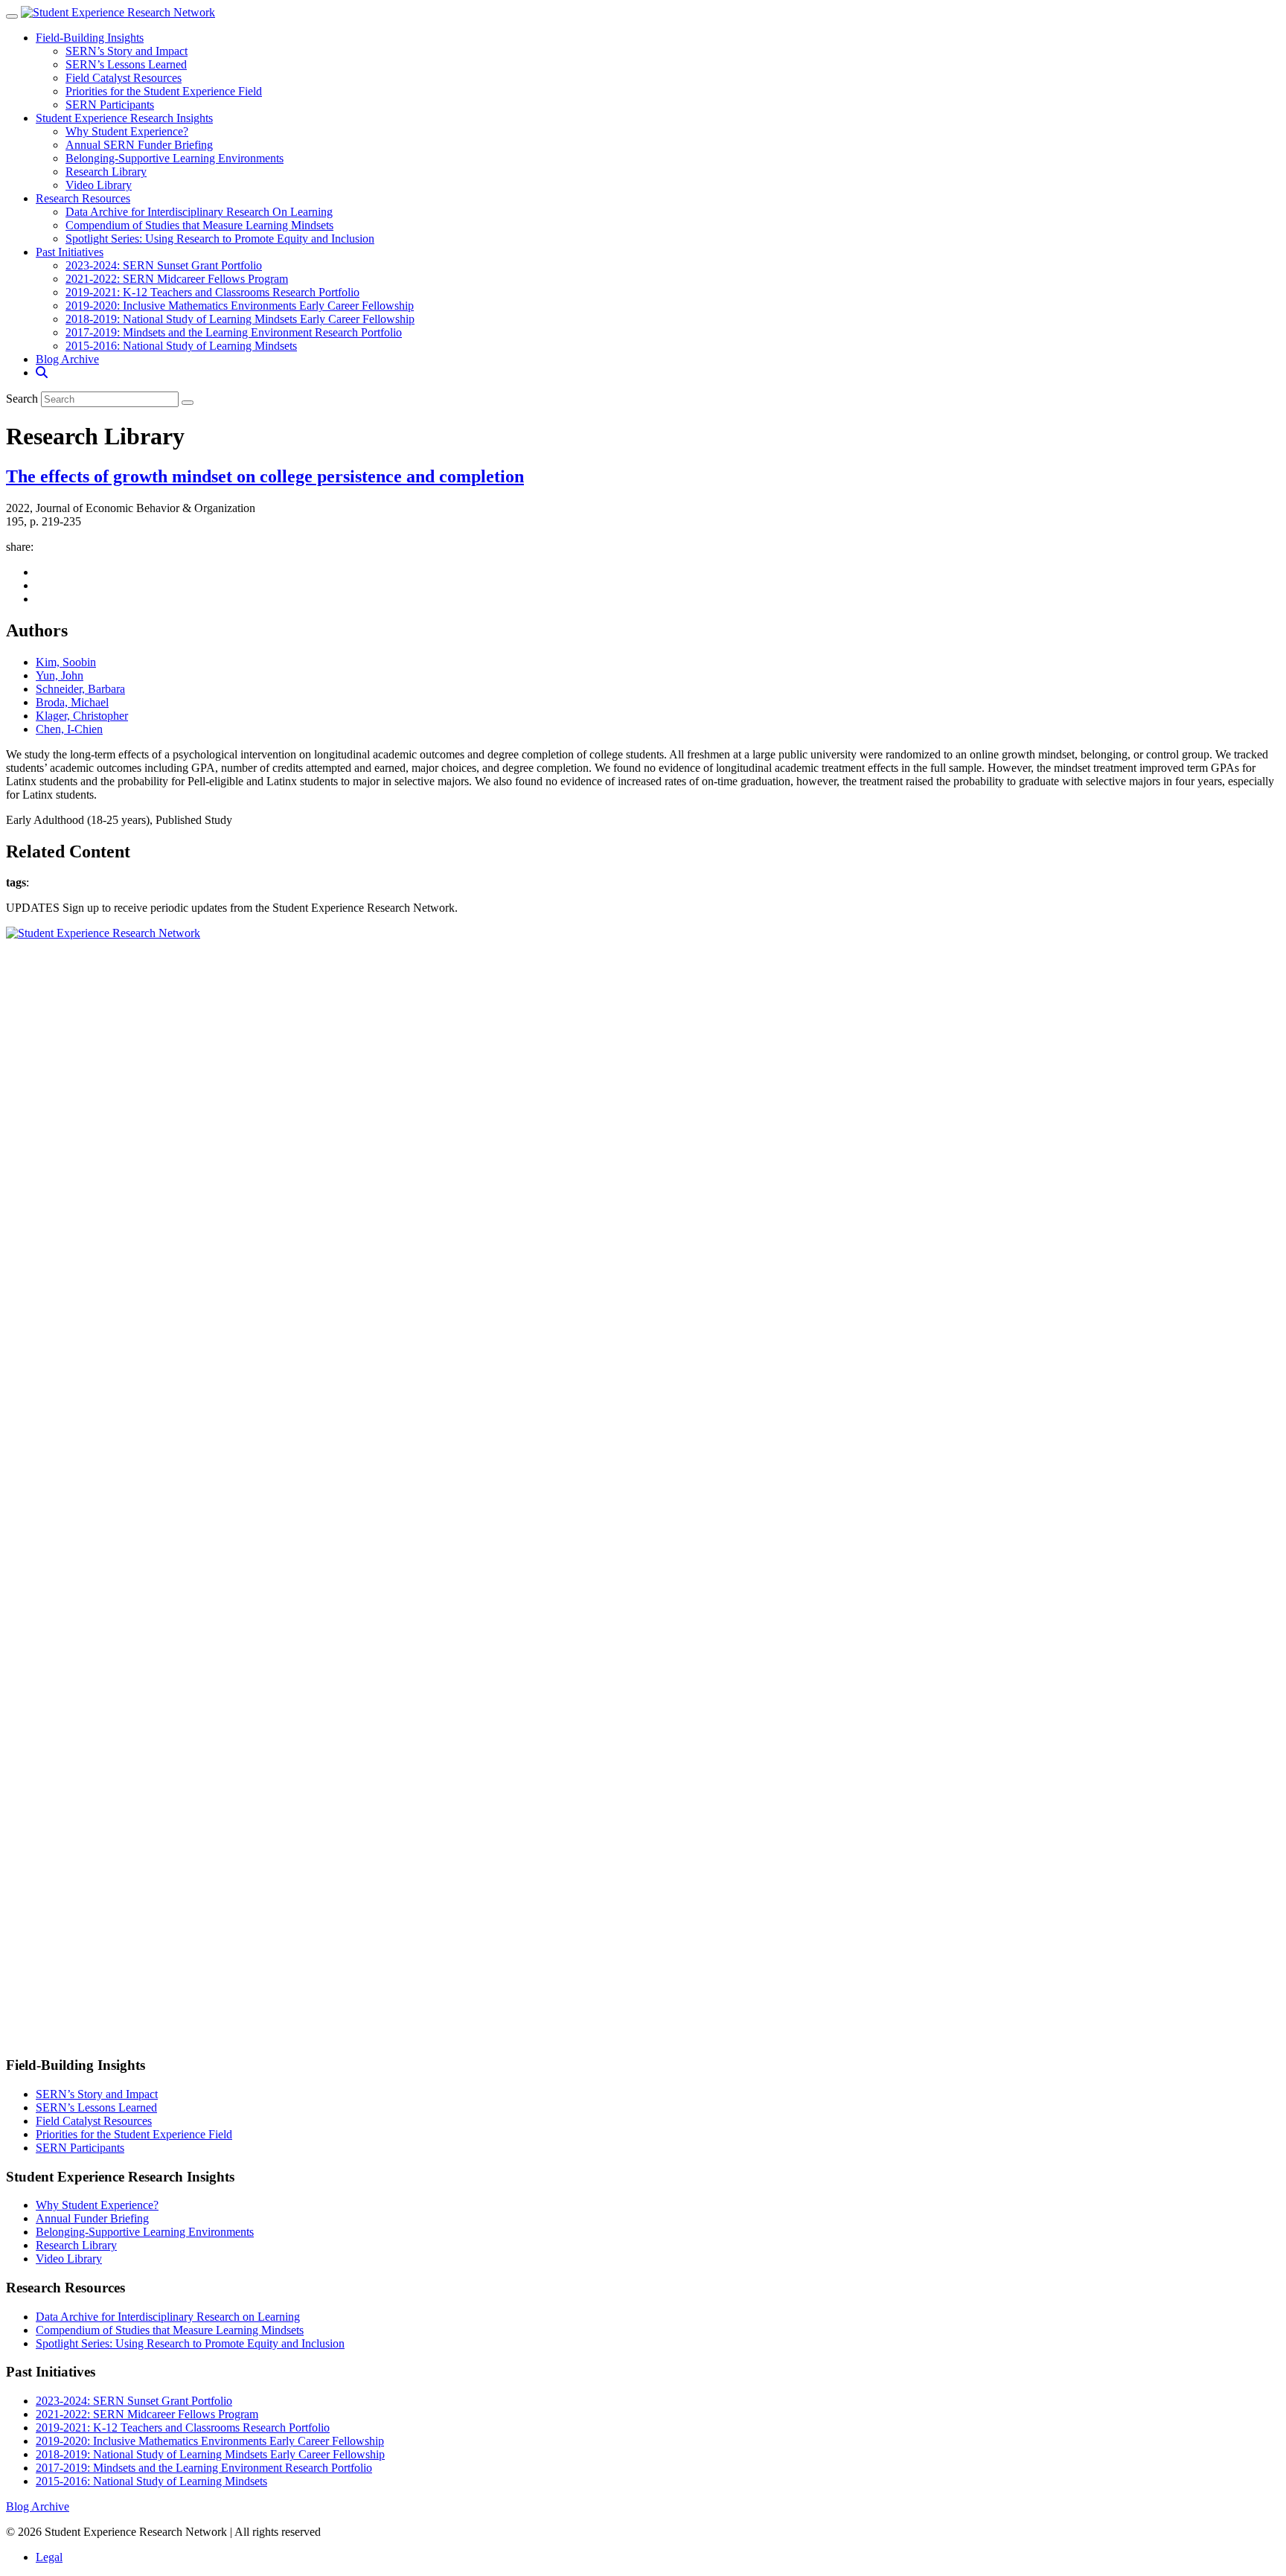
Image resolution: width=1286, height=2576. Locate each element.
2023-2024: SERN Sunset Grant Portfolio (164, 265)
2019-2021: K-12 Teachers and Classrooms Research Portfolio (212, 292)
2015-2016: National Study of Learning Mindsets (181, 346)
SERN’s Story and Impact (127, 51)
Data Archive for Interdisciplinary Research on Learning (168, 2317)
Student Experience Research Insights (124, 118)
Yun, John (60, 675)
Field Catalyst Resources (124, 78)
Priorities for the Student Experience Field (164, 91)
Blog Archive (67, 359)
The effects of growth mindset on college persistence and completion (265, 476)
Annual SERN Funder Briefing (139, 145)
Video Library (99, 185)
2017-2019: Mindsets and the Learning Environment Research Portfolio (234, 332)
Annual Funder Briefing (92, 2218)
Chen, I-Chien (69, 729)
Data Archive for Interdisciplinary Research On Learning (199, 212)
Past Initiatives (70, 252)
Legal (49, 2557)
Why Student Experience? (127, 131)
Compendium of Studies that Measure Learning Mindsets (199, 225)
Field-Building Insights (90, 38)
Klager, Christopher (82, 716)
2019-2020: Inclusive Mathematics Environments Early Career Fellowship (240, 306)
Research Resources (83, 198)
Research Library (106, 172)
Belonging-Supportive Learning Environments (175, 158)
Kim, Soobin (66, 662)
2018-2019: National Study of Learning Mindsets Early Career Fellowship (240, 319)
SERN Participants (110, 105)
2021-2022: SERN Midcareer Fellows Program (177, 279)
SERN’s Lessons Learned (126, 64)
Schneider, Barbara (80, 689)
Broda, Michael (72, 702)
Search (22, 399)
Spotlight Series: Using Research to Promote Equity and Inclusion (220, 239)
